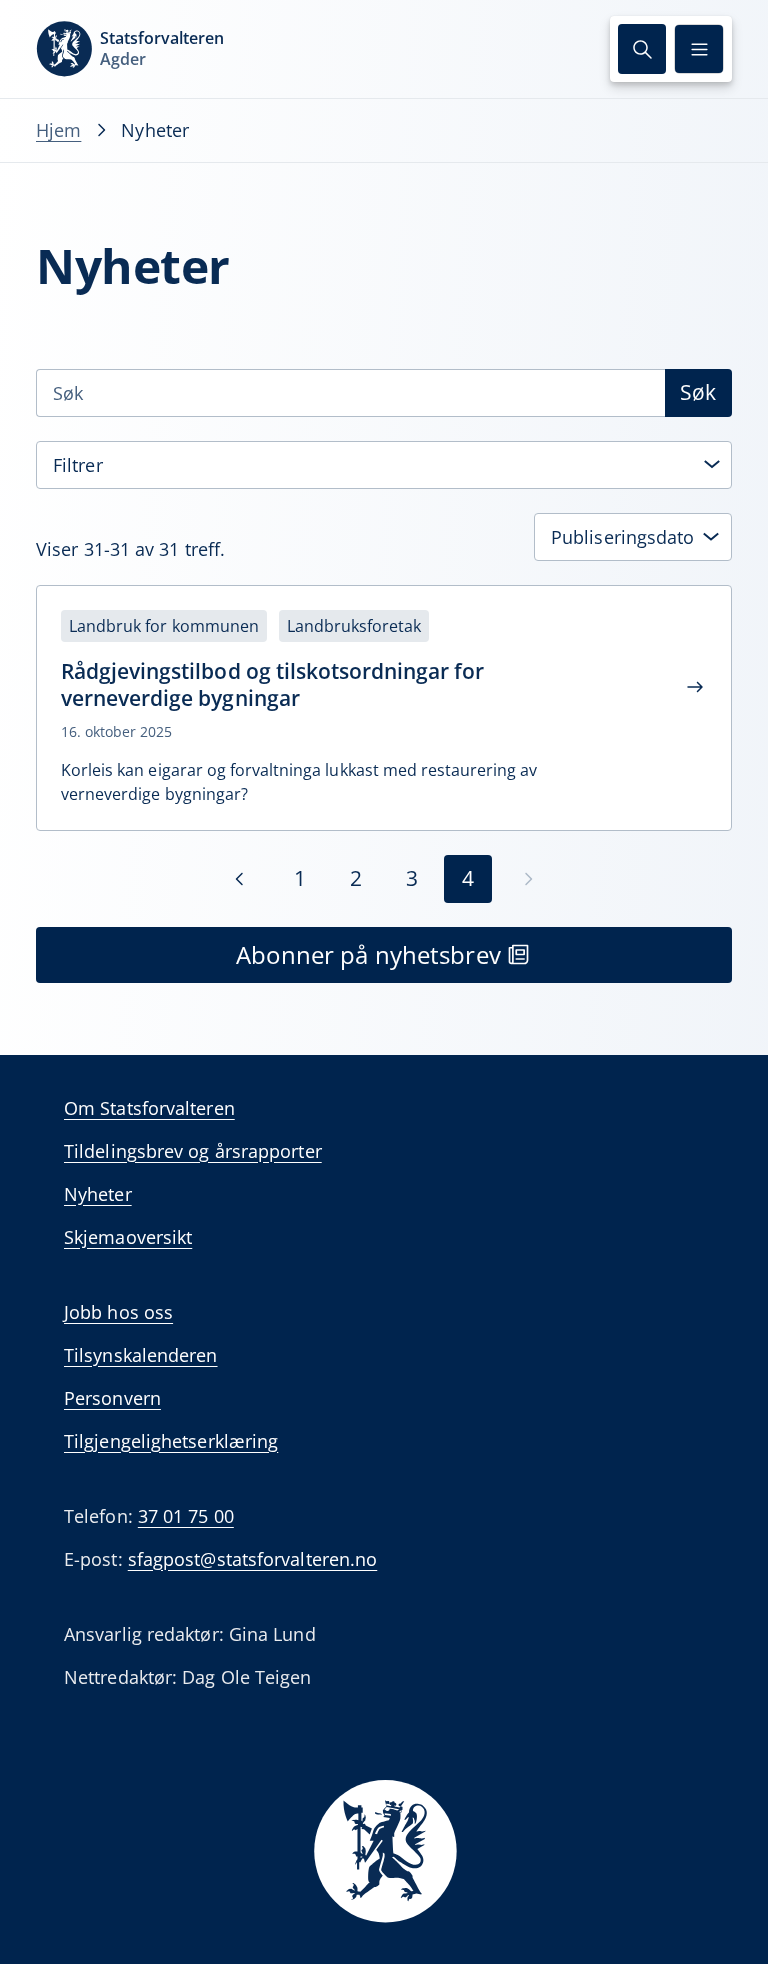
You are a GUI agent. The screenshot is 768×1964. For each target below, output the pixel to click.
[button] (642, 49)
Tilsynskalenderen (141, 1355)
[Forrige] (240, 879)
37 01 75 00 (186, 1516)
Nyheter (98, 1194)
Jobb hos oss (118, 1312)
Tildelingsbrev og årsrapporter (193, 1151)
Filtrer (78, 465)
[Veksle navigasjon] (699, 49)
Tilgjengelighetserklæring (171, 1441)
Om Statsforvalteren (149, 1108)
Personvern (112, 1398)
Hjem (58, 130)
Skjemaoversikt (128, 1237)
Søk (698, 392)
